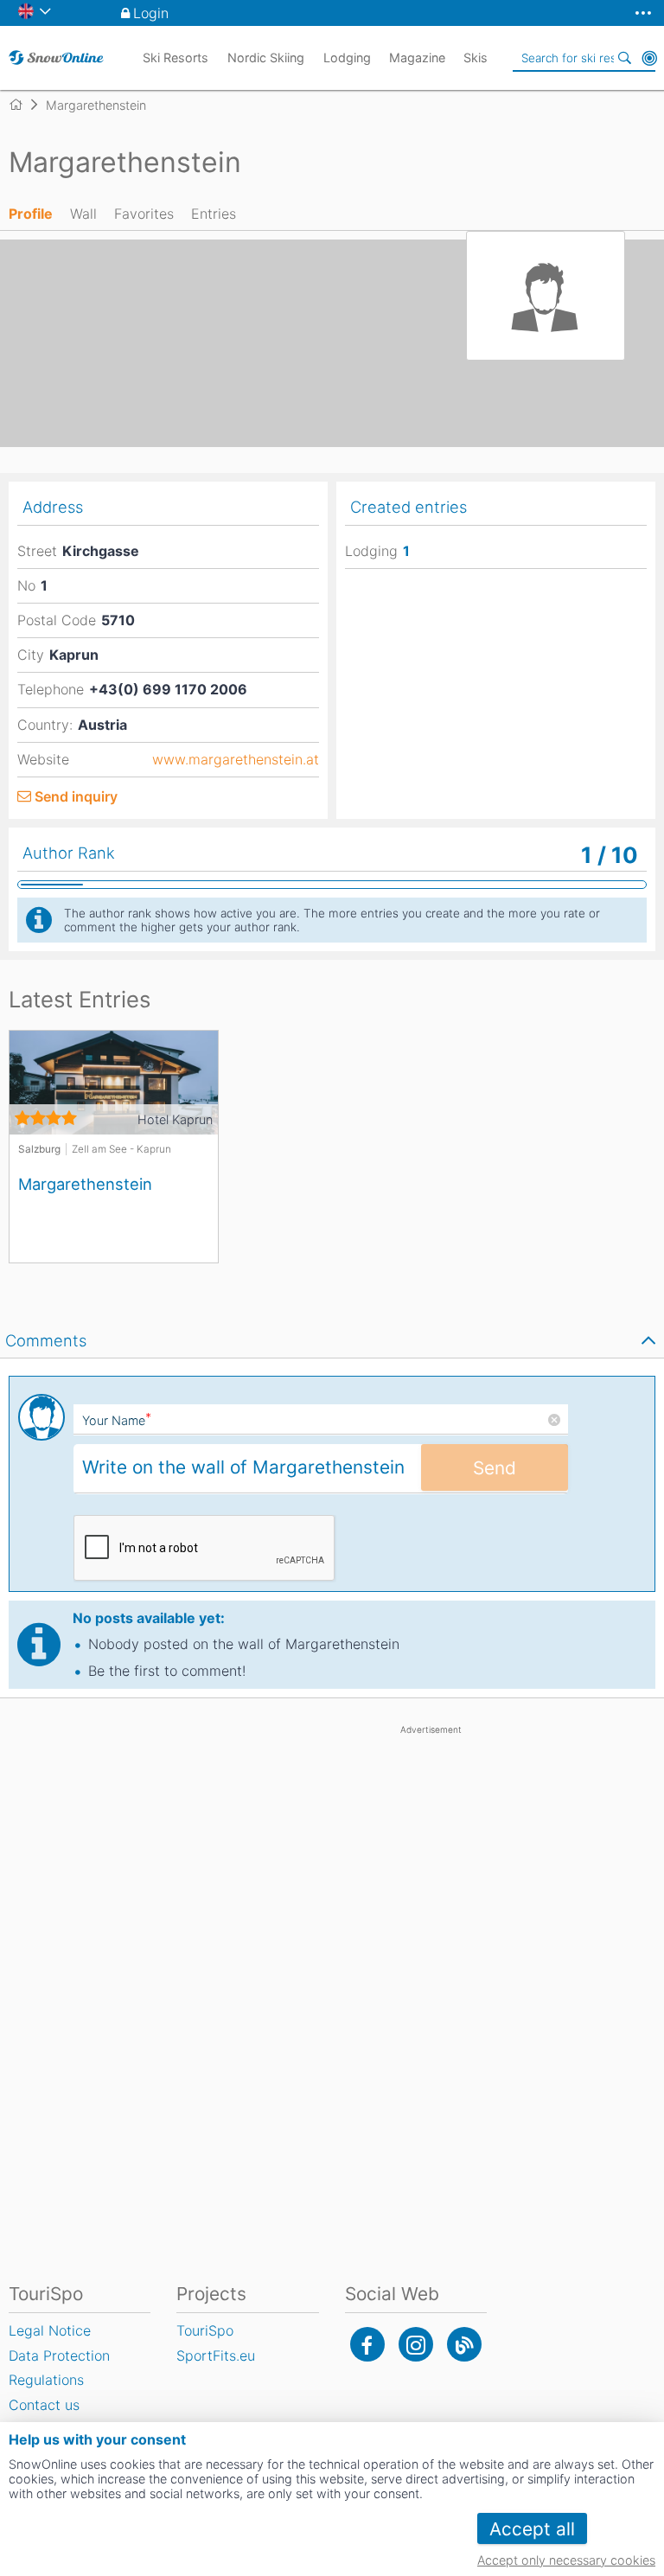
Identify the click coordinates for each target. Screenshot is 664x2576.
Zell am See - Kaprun (121, 1149)
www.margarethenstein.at (236, 760)
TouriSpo (205, 2330)
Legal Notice (50, 2330)
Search (625, 58)
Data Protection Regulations (59, 2368)
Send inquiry (76, 796)
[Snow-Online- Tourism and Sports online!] (23, 105)
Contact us (44, 2405)
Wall (83, 214)
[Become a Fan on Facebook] (367, 2344)
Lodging (347, 58)
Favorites (144, 214)
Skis (476, 58)
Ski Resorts (176, 58)
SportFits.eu (216, 2355)
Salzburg (39, 1149)
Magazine (417, 58)
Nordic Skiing (266, 58)
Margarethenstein (85, 1184)
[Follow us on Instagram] (416, 2344)
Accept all (532, 2529)
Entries (214, 214)
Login (151, 13)
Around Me (649, 58)
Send (495, 1468)
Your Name (117, 1420)
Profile (31, 214)
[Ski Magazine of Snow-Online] (464, 2344)
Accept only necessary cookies (566, 2560)
